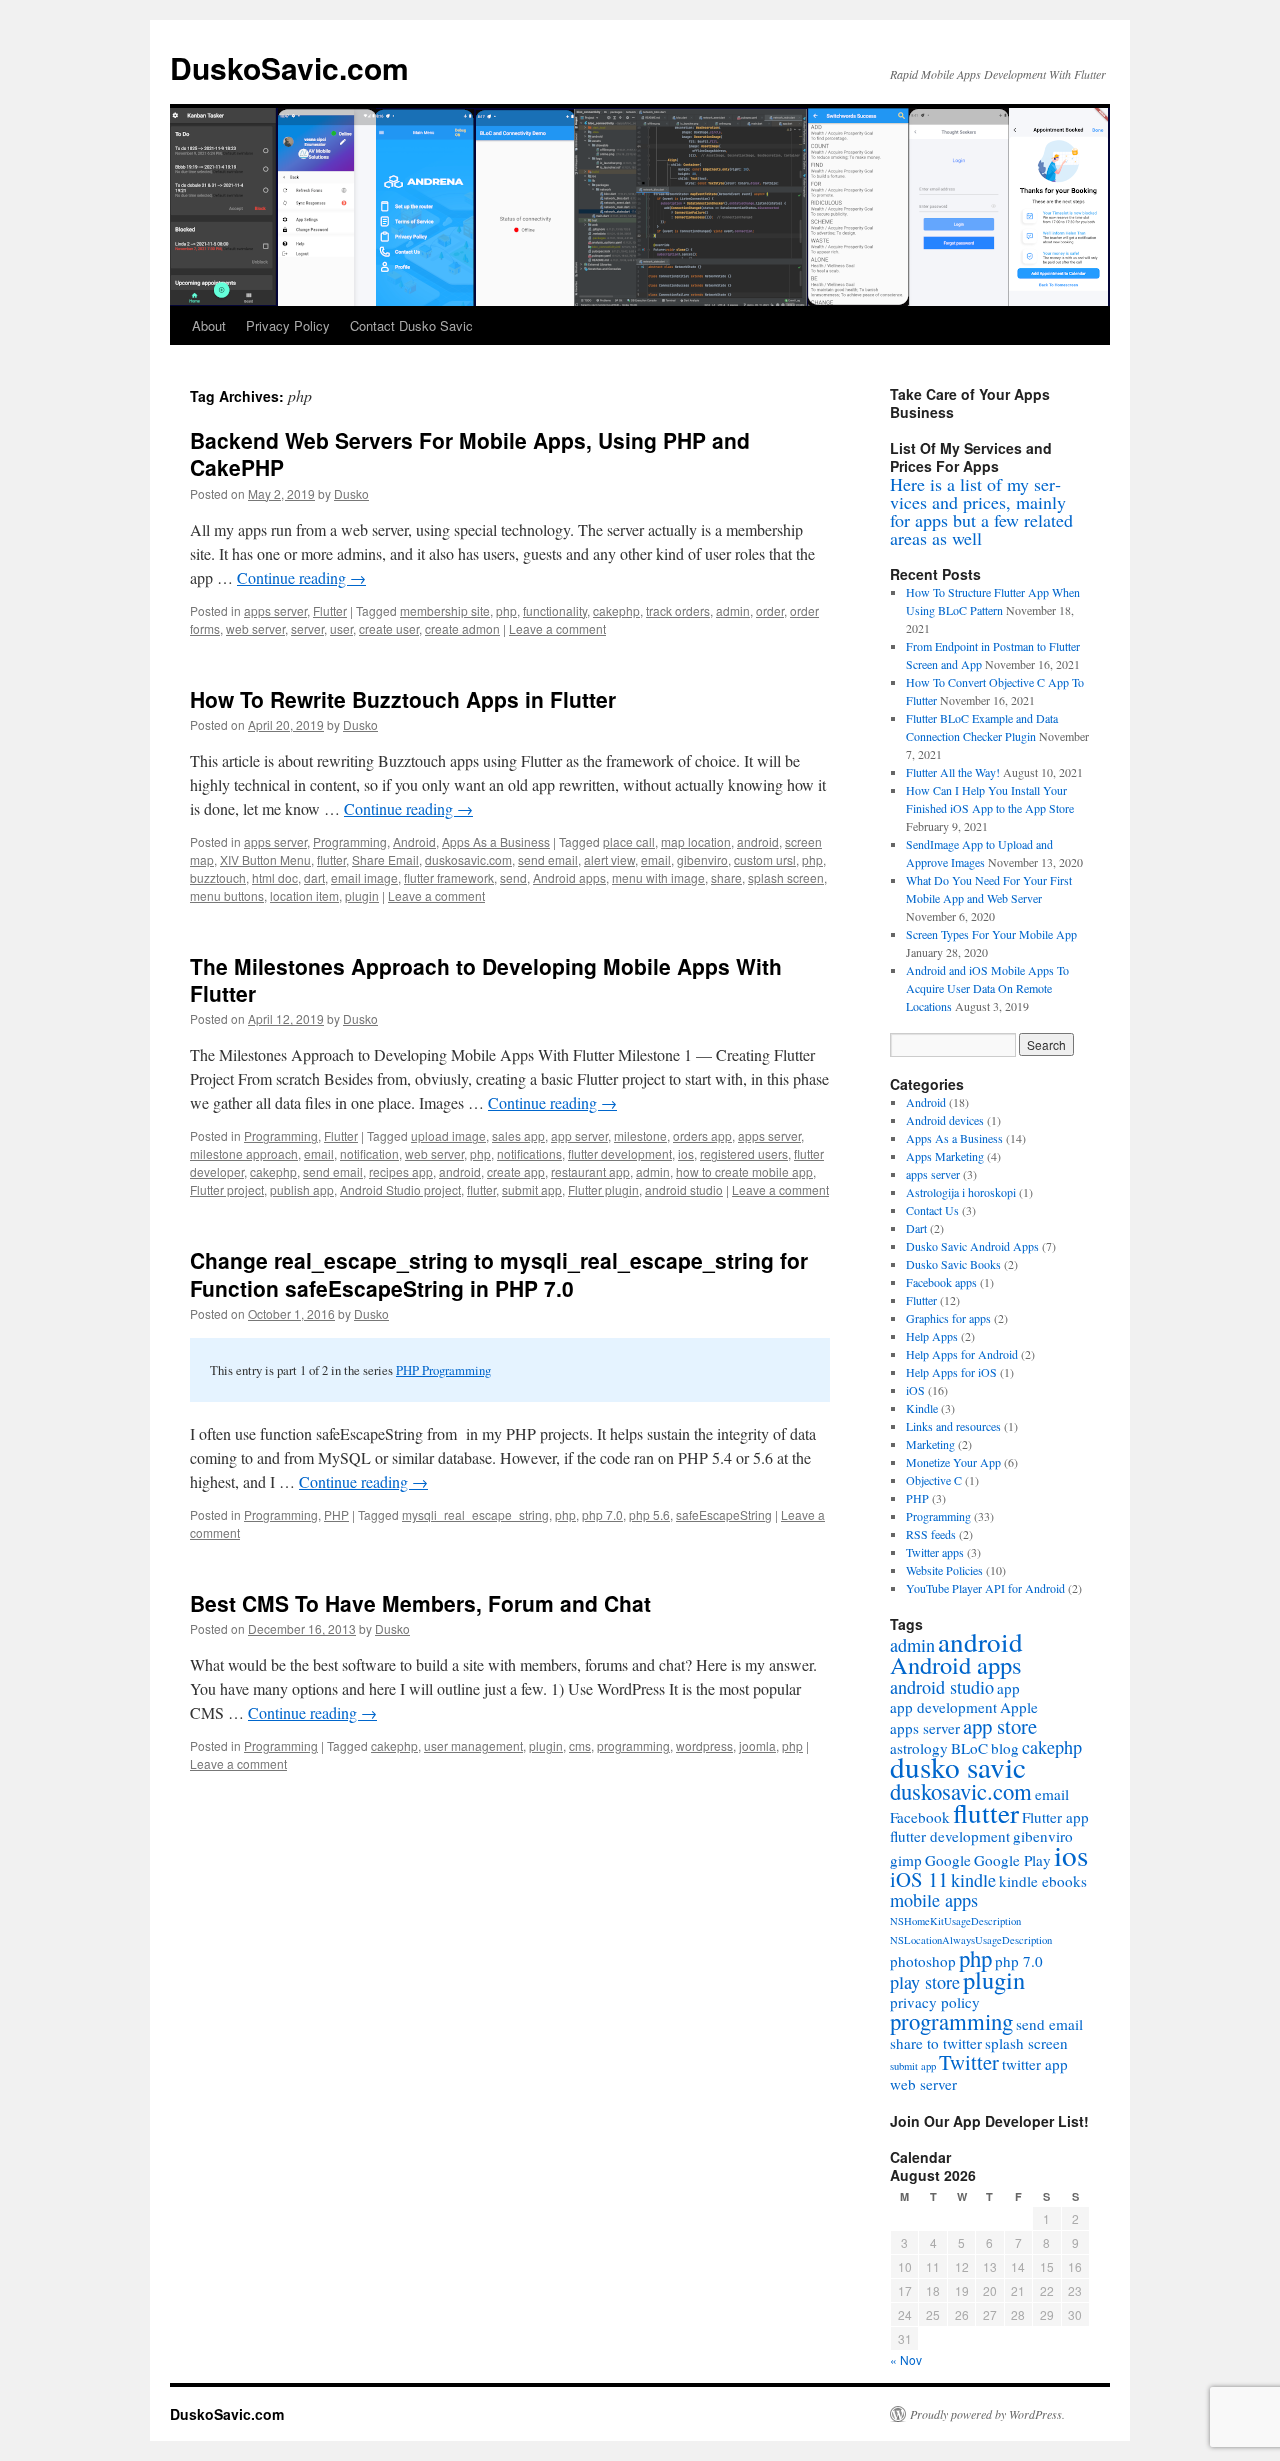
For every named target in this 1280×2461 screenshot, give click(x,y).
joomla (757, 1745)
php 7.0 (602, 1514)
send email (548, 859)
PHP (336, 1514)
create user (389, 628)
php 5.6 (649, 1514)
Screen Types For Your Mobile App (991, 934)
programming (633, 1745)
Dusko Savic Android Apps (972, 1246)
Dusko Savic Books (953, 1264)
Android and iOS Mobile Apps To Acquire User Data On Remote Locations (987, 988)
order (770, 610)
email (656, 859)
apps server (275, 610)
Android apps (569, 877)
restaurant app (590, 1171)
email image (364, 877)
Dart (916, 1228)
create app (516, 1171)
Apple (1019, 1707)
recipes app (401, 1171)
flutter (331, 859)
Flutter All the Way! (953, 772)
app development (943, 1707)
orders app (702, 1135)
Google (948, 1860)
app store (1000, 1726)
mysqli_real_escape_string (475, 1514)
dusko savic (958, 1766)
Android (414, 841)
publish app (302, 1189)
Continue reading (301, 577)
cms (580, 1745)
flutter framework (449, 877)
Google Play (1012, 1860)
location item (304, 895)
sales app (518, 1135)
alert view (609, 859)
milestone (640, 1135)
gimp (906, 1860)
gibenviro (702, 859)
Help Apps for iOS (951, 1372)
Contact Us (932, 1210)
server (307, 628)
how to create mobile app (744, 1171)
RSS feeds (931, 1534)
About (209, 325)
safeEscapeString (724, 1514)
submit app (532, 1189)
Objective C (934, 1480)
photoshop (923, 1961)
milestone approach (244, 1153)
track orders (678, 610)
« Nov (906, 2359)
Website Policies (944, 1570)
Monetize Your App (953, 1462)
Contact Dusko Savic (411, 325)
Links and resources (953, 1426)
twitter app (1035, 2064)
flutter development (620, 1153)
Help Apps (932, 1336)
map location (696, 841)
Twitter (969, 2062)
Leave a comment (557, 628)
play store (925, 1982)
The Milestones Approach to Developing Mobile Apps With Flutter (486, 979)
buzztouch (218, 877)
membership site (445, 610)
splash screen (786, 877)
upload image (448, 1135)
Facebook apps (941, 1282)
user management (473, 1745)
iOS (915, 1390)
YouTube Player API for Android (985, 1588)
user (341, 628)
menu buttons (227, 895)
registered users (744, 1153)
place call (629, 841)
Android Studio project (400, 1189)
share (726, 877)
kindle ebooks (1043, 1881)
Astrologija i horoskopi (961, 1192)
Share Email (385, 859)
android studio (684, 1189)
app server (579, 1135)
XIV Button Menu (265, 859)
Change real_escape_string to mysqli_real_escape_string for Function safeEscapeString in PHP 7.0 (499, 1273)
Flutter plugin (603, 1189)
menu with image (658, 877)
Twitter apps (935, 1552)
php (506, 610)
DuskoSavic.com (289, 67)
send (513, 877)
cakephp (616, 610)
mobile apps (934, 1900)
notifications (529, 1153)
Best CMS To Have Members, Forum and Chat (420, 1603)
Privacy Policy (288, 325)
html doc (275, 877)
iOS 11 (919, 1879)
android (758, 841)
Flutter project (227, 1189)
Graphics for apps (948, 1318)
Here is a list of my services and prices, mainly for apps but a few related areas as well (981, 511)
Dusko (351, 493)
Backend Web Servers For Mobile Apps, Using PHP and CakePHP (470, 453)
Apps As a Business (496, 841)
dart (314, 877)
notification (369, 1153)
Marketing (930, 1444)
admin (733, 610)
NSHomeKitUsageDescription (955, 1921)
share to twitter (936, 2043)
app (1008, 1688)
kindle (973, 1880)
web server (255, 628)
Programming (350, 841)
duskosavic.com (468, 859)
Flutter (330, 610)
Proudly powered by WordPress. (987, 2414)
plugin (362, 895)
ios (686, 1153)
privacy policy (935, 2002)
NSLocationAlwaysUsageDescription (971, 1940)
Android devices (945, 1120)
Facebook (920, 1817)
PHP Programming (443, 1370)
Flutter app (1055, 1817)
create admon (462, 628)
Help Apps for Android (962, 1354)
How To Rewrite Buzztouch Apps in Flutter (403, 699)
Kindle (922, 1408)
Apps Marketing (945, 1156)
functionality (555, 610)
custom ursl (765, 859)
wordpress (704, 1745)
